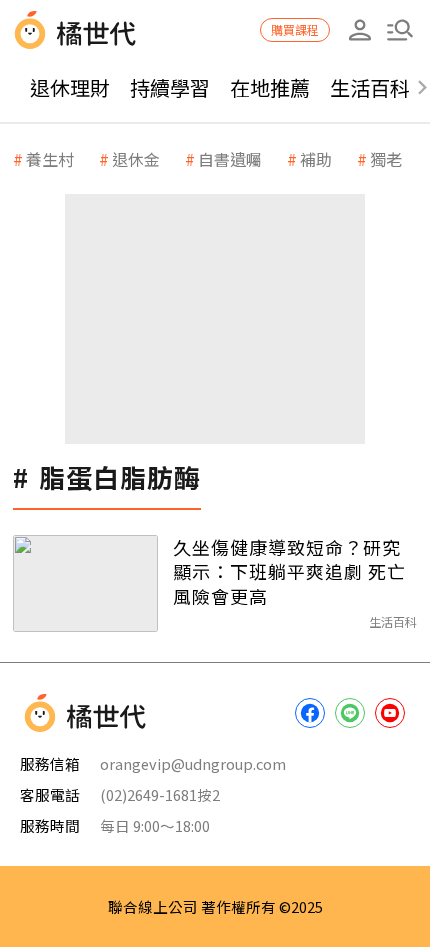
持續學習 (170, 87)
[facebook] (310, 713)
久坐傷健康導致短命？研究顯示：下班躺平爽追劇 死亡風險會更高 (289, 571)
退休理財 (70, 87)
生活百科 (370, 87)
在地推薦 (270, 87)
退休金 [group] (136, 159)
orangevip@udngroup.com (193, 763)
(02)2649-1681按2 (160, 794)
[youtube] (390, 713)
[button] (400, 30)
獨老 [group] (386, 159)
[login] (360, 30)
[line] (350, 713)
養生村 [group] (50, 159)
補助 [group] (316, 159)
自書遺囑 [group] (230, 159)
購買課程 (295, 29)
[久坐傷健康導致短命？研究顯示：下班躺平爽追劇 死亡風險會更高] (85, 583)
